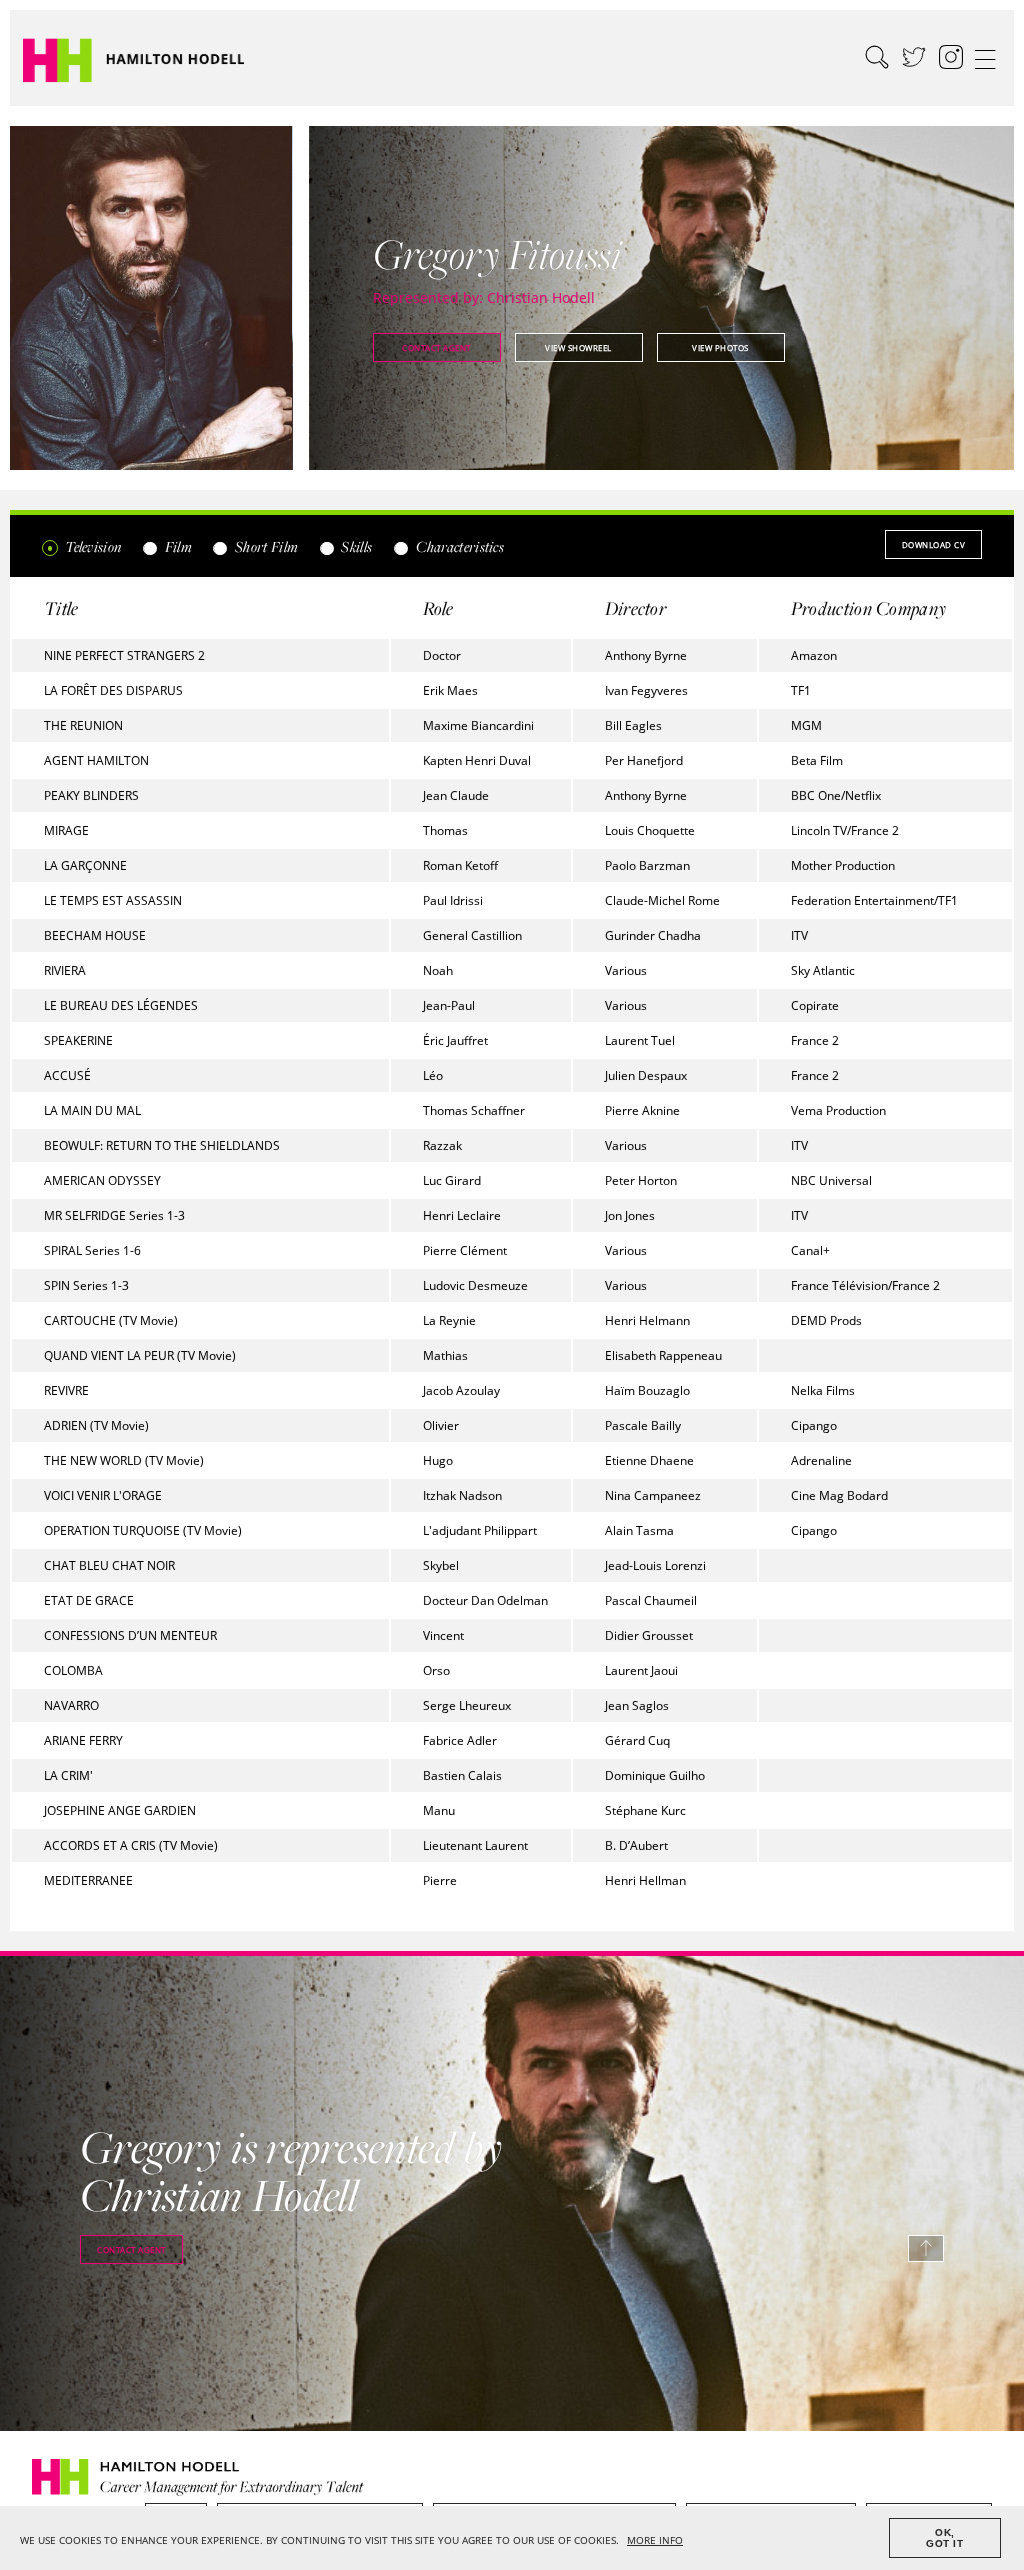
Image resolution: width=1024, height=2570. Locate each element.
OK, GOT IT (944, 2538)
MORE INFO (655, 2540)
